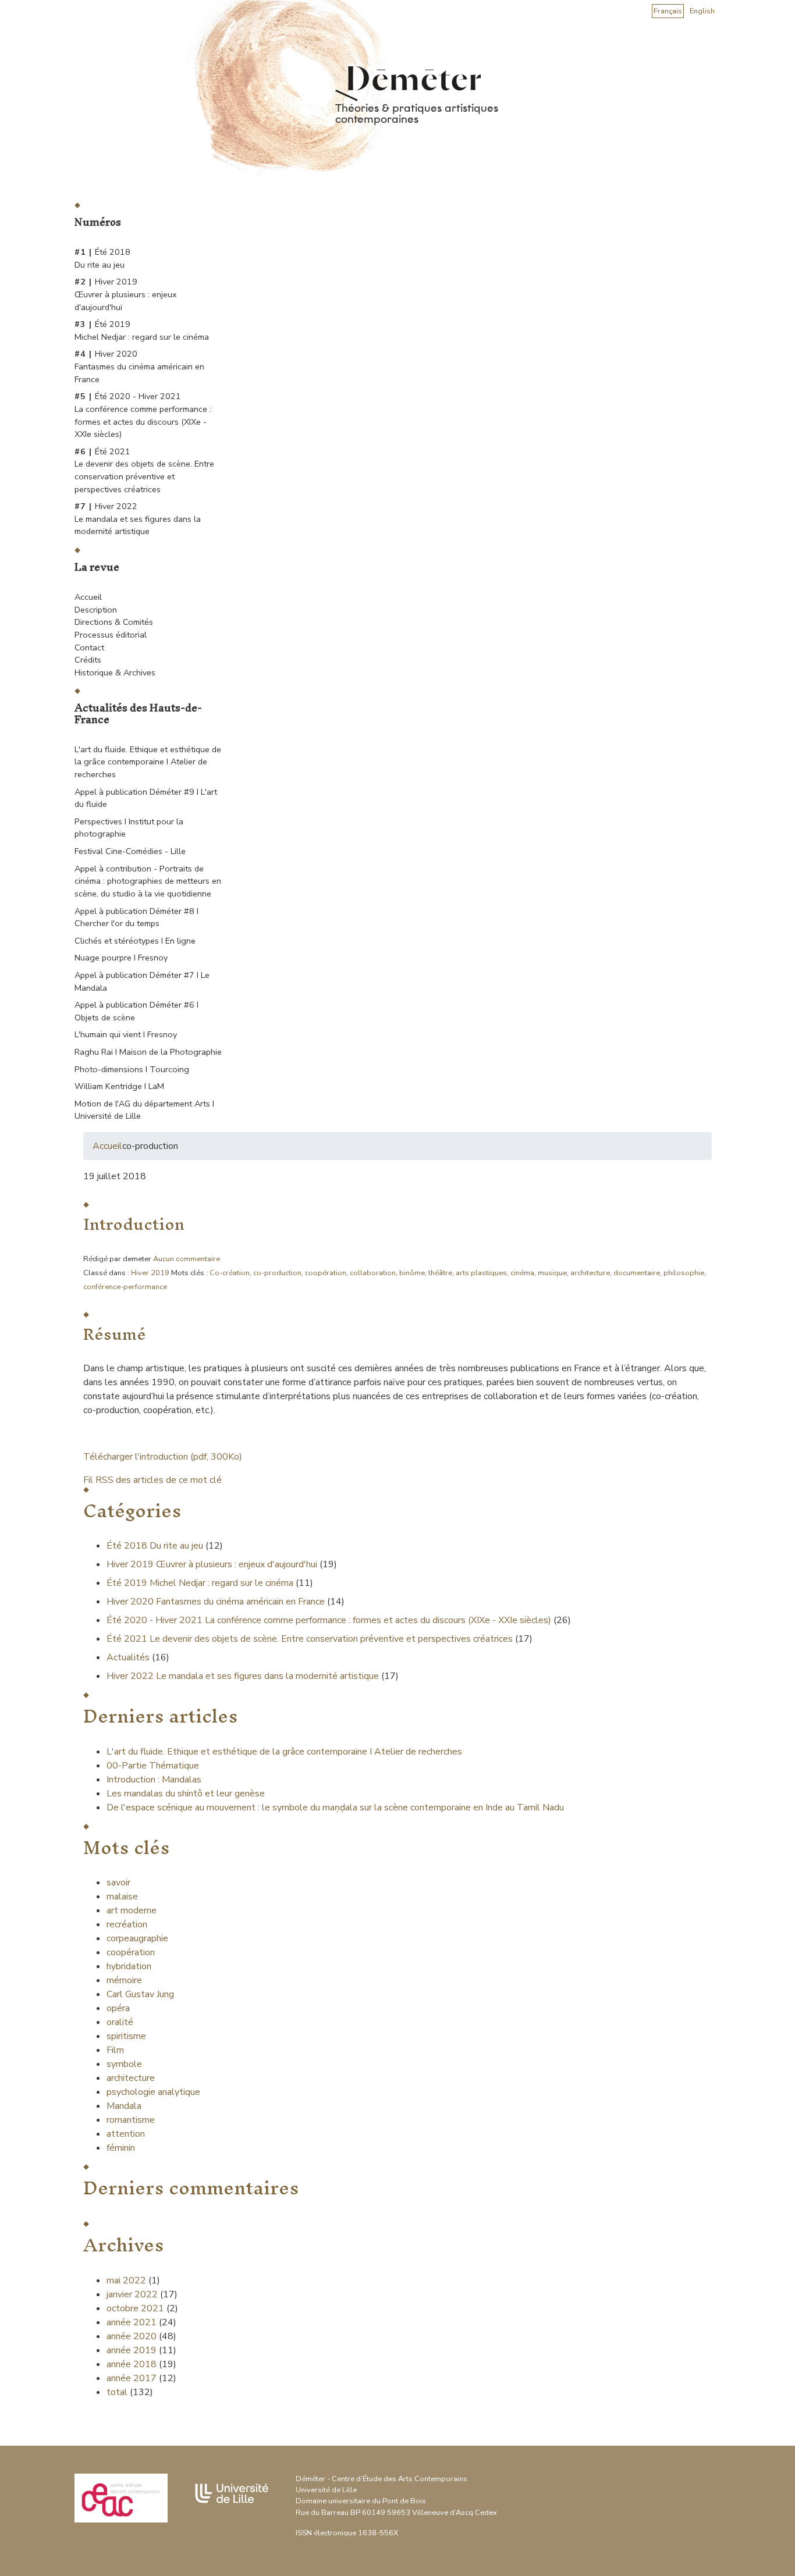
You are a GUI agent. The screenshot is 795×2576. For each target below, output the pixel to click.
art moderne (132, 1910)
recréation (127, 1924)
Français (668, 11)
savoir (118, 1883)
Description (96, 610)
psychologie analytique (153, 2092)
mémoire (124, 1980)
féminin (121, 2148)
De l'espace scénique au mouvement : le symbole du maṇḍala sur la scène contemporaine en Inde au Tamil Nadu (335, 1808)
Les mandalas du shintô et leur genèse (186, 1794)
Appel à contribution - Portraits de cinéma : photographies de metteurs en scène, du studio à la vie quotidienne (148, 881)
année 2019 (132, 2350)
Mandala (124, 2106)
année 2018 (132, 2364)
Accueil (88, 597)
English (702, 11)
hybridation (129, 1966)
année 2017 (132, 2378)
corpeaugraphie (137, 1938)
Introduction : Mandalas (154, 1780)
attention (126, 2134)
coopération (326, 1273)
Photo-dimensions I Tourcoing (132, 1069)
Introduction (134, 1224)
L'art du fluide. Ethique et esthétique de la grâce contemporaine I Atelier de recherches (148, 762)
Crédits (88, 660)
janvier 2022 (132, 2294)
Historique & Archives (115, 673)
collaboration (373, 1273)
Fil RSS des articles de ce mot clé (152, 1480)
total (118, 2392)
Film (115, 2050)
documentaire (637, 1273)
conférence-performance (125, 1287)
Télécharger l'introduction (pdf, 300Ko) (163, 1457)
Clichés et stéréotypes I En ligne (135, 941)
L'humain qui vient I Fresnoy (126, 1034)
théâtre (440, 1273)
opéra (118, 2008)
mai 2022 (126, 2280)
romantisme (131, 2120)
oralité (120, 2022)
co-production (277, 1273)
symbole (124, 2064)
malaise (122, 1897)
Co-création (230, 1273)
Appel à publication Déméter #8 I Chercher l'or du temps (136, 917)
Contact (89, 647)
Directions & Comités (114, 622)
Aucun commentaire (187, 1259)
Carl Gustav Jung (140, 1994)
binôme (412, 1273)
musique (552, 1273)
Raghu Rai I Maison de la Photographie (148, 1052)
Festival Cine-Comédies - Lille (130, 851)
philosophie (684, 1273)
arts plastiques (481, 1273)
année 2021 (132, 2322)
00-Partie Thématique (153, 1766)
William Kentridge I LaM (119, 1086)
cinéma (522, 1273)
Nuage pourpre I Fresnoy (121, 958)
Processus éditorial (111, 635)
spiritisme (126, 2036)
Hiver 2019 (150, 1273)
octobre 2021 (135, 2308)
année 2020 (132, 2336)
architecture (590, 1273)
